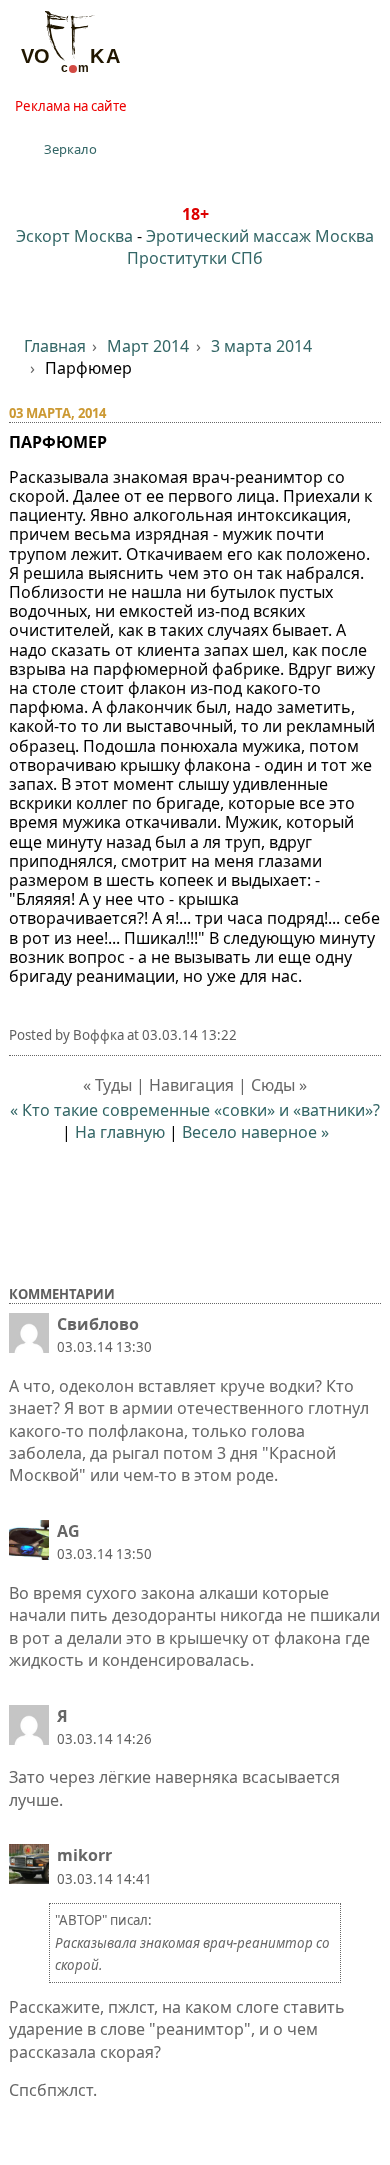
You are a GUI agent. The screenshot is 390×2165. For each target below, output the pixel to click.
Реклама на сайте (71, 106)
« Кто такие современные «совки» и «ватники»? (195, 1110)
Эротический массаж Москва (260, 236)
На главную (120, 1132)
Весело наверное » (255, 1132)
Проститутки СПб (195, 258)
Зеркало (70, 149)
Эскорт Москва (74, 236)
